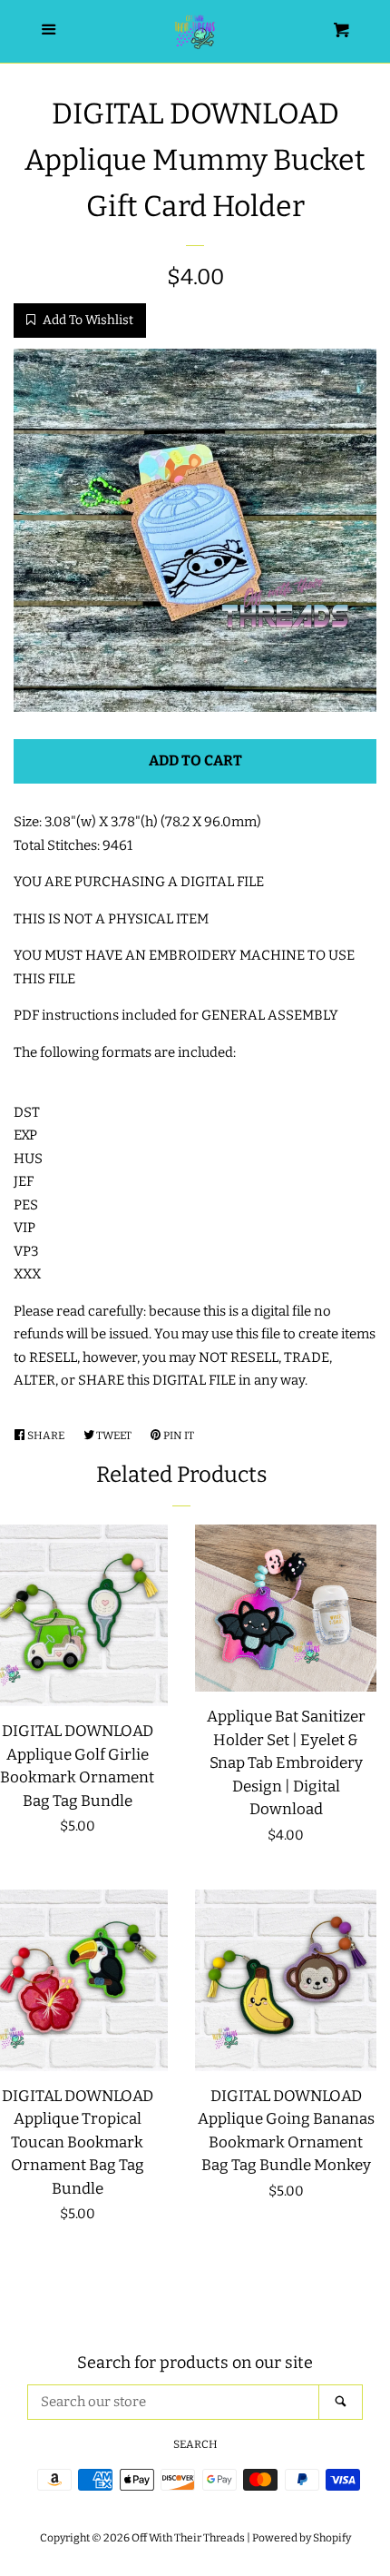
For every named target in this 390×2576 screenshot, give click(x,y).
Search (195, 2444)
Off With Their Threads (188, 2538)
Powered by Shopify (302, 2538)
